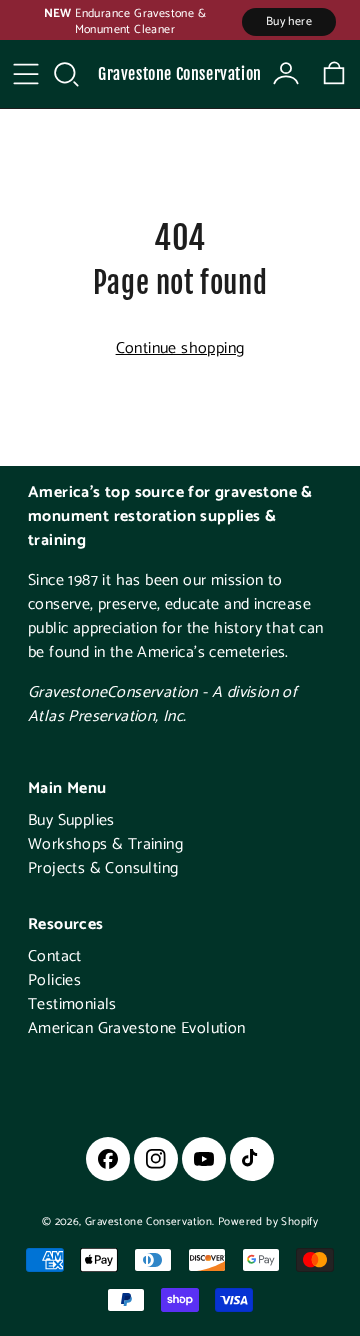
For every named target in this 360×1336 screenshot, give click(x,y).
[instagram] (156, 1159)
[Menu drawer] (26, 74)
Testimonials (72, 1004)
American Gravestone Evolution (137, 1028)
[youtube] (204, 1159)
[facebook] (108, 1159)
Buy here (289, 21)
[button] (66, 74)
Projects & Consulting (103, 868)
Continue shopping (180, 348)
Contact (55, 956)
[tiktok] (252, 1159)
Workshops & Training (105, 844)
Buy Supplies (71, 820)
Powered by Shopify (268, 1222)
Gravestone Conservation (180, 74)
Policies (54, 980)
